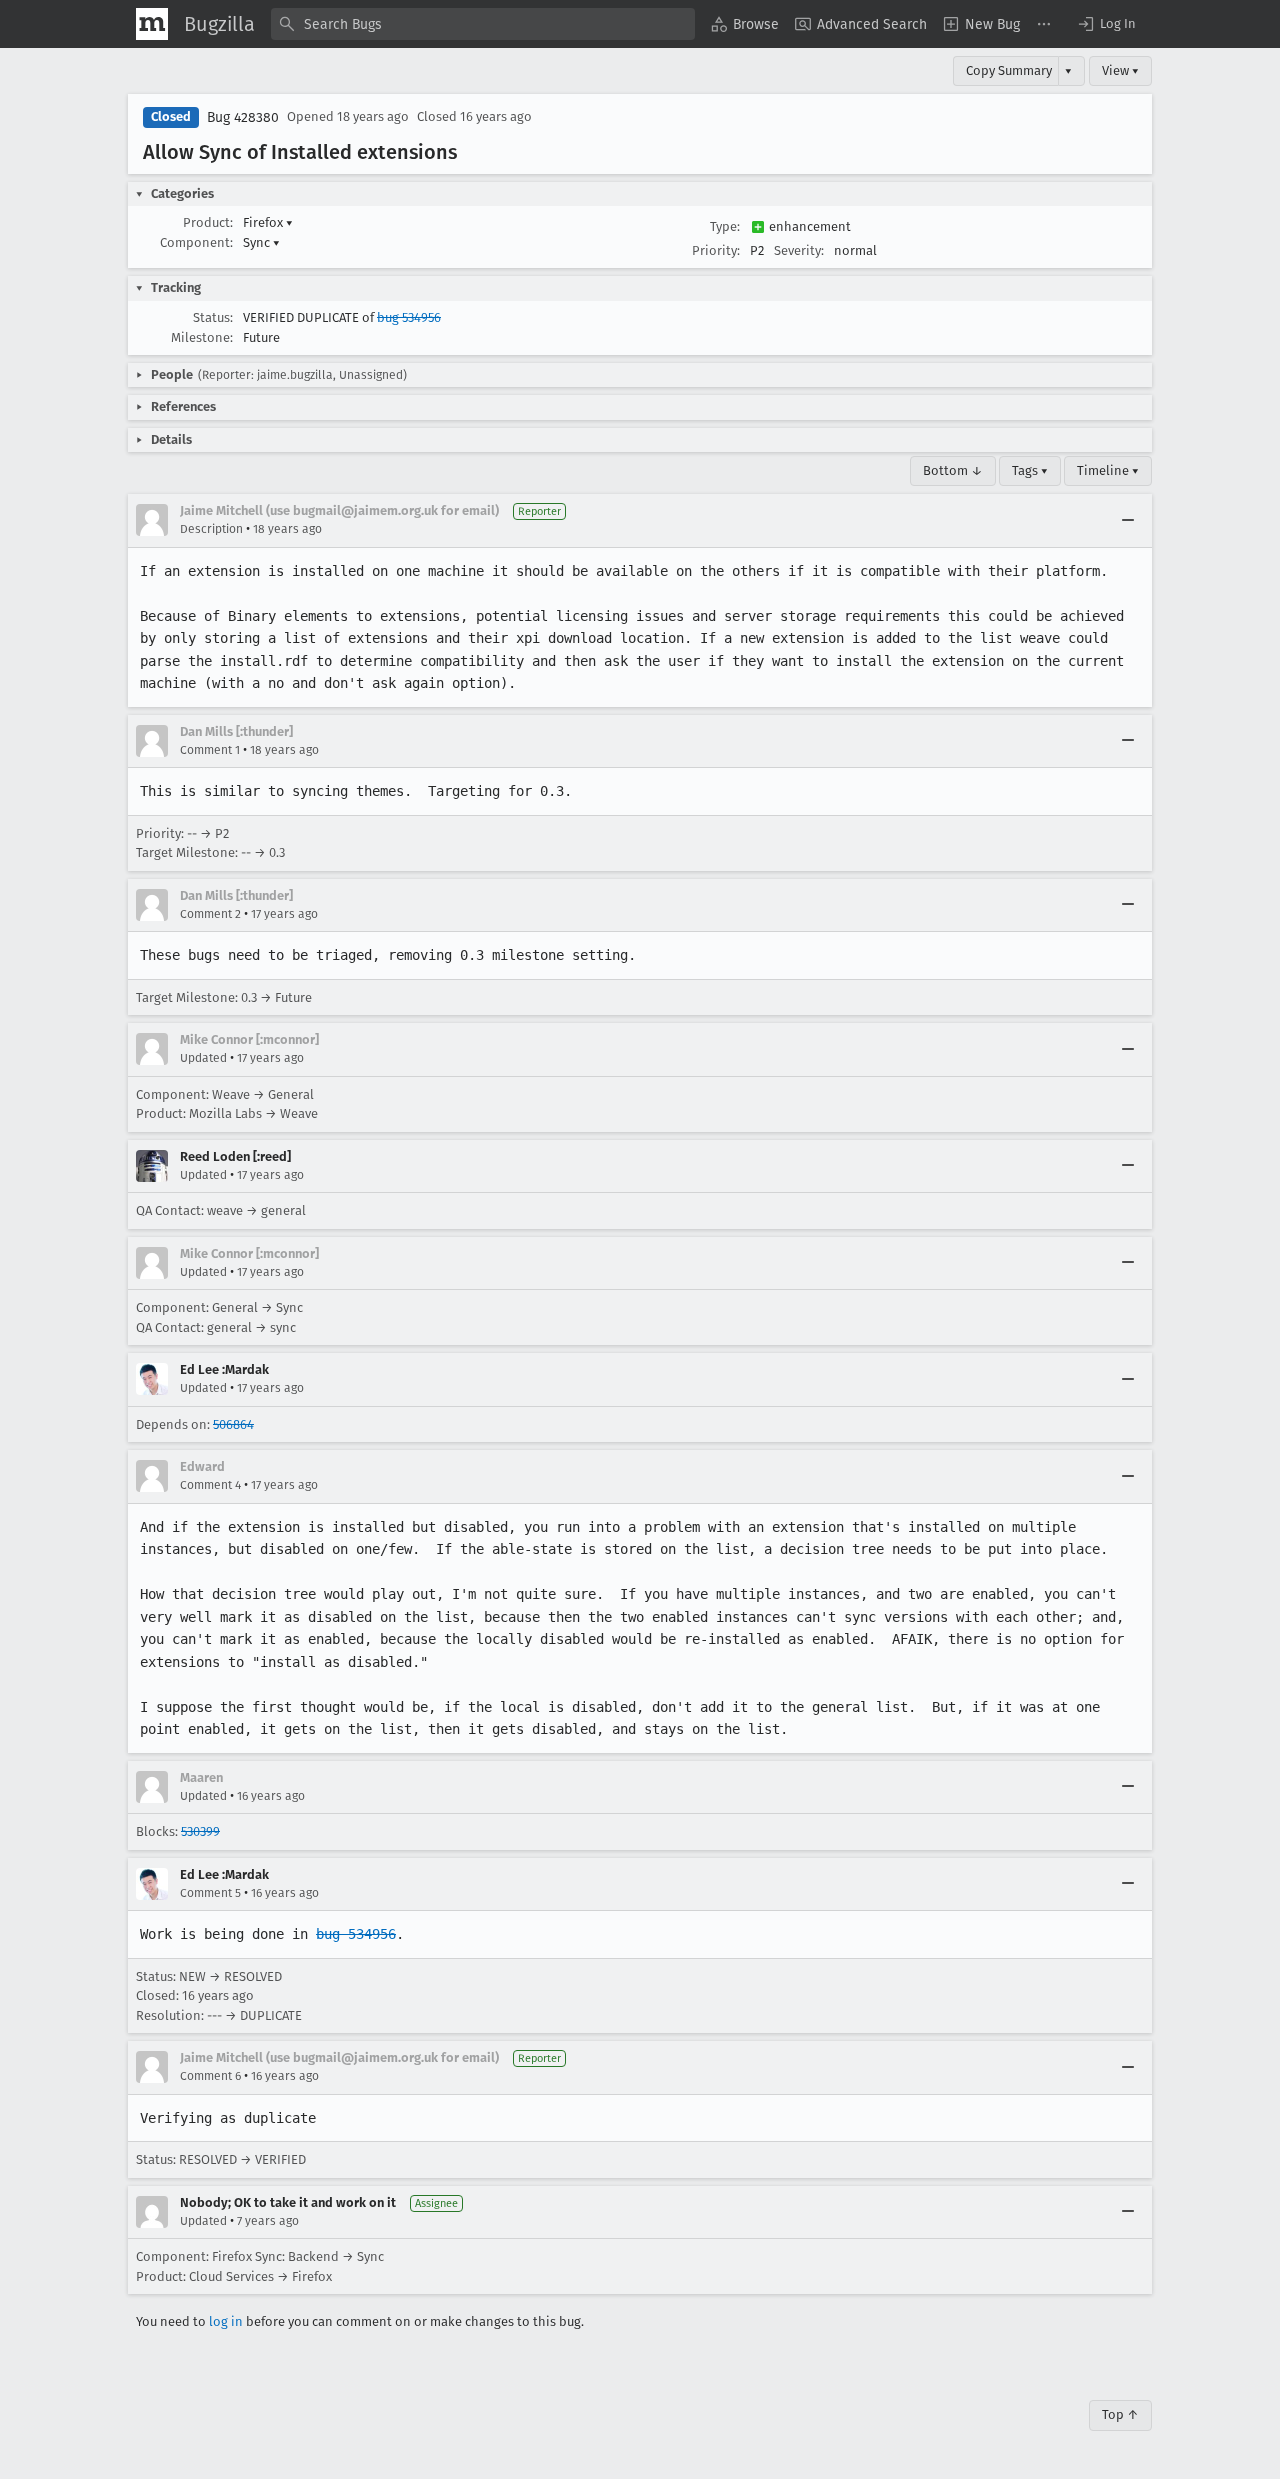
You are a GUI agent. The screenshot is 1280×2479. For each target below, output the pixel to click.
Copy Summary (1009, 70)
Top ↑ (1120, 2414)
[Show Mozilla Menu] (152, 24)
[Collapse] (1128, 520)
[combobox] (483, 24)
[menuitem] (745, 24)
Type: (725, 226)
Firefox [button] (268, 222)
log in (226, 2321)
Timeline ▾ (1108, 470)
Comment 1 (210, 750)
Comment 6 (210, 2076)
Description (211, 529)
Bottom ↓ (953, 470)
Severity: (799, 250)
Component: (196, 242)
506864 (233, 1424)
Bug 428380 (243, 117)
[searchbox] (483, 24)
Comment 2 (210, 914)
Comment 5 (210, 1893)
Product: (208, 222)
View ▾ (1120, 70)
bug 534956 (409, 317)
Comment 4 (210, 1485)
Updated (203, 1058)
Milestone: (202, 337)
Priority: (716, 250)
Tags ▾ (1030, 470)
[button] (1106, 24)
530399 (200, 1831)
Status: (213, 317)
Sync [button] (261, 242)
